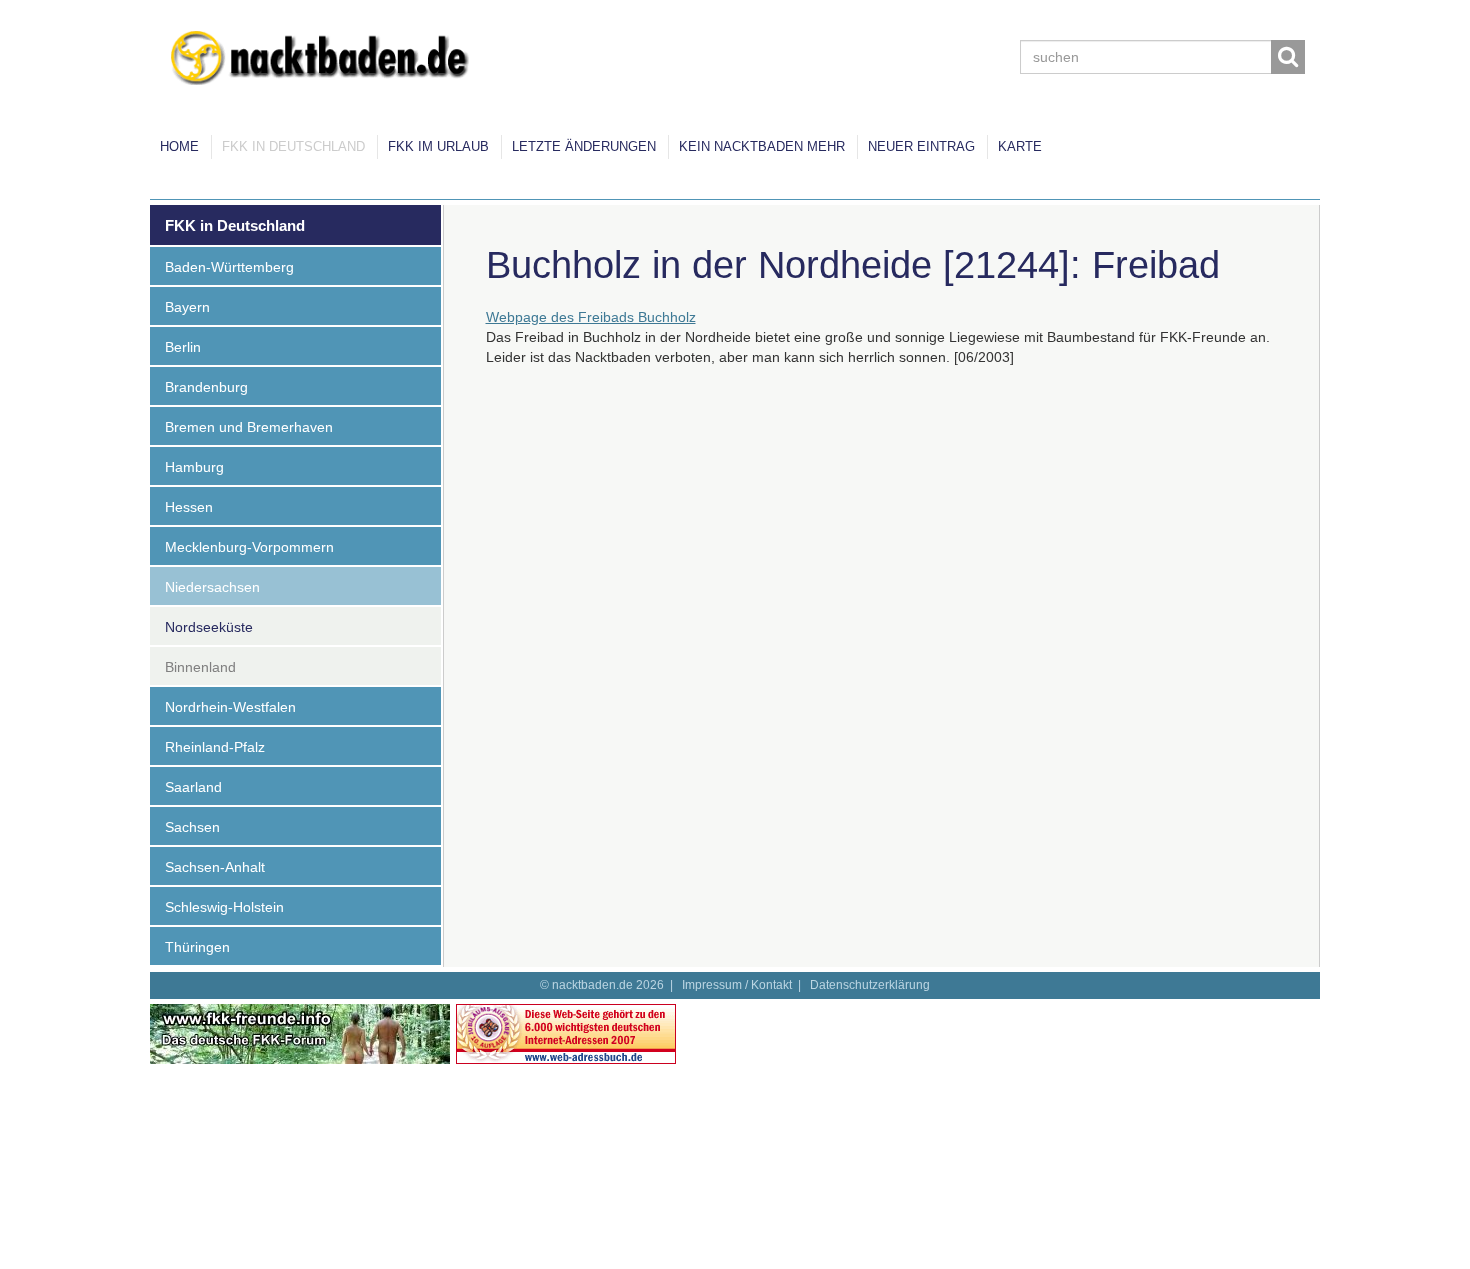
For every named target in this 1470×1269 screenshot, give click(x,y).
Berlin (183, 347)
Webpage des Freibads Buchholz (591, 317)
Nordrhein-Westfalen (230, 707)
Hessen (189, 507)
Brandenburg (206, 387)
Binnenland (200, 667)
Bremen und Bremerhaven (249, 427)
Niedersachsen (212, 587)
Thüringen (197, 947)
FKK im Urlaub (438, 146)
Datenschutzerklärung (870, 985)
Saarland (193, 787)
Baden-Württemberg (229, 267)
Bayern (187, 307)
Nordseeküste (209, 627)
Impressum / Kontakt (737, 985)
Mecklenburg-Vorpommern (249, 547)
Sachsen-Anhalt (215, 867)
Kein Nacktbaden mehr (762, 146)
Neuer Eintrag (921, 146)
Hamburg (194, 467)
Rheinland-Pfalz (215, 747)
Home (179, 146)
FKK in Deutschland (293, 146)
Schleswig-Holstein (224, 907)
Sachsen (192, 827)
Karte (1020, 146)
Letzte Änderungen (584, 146)
